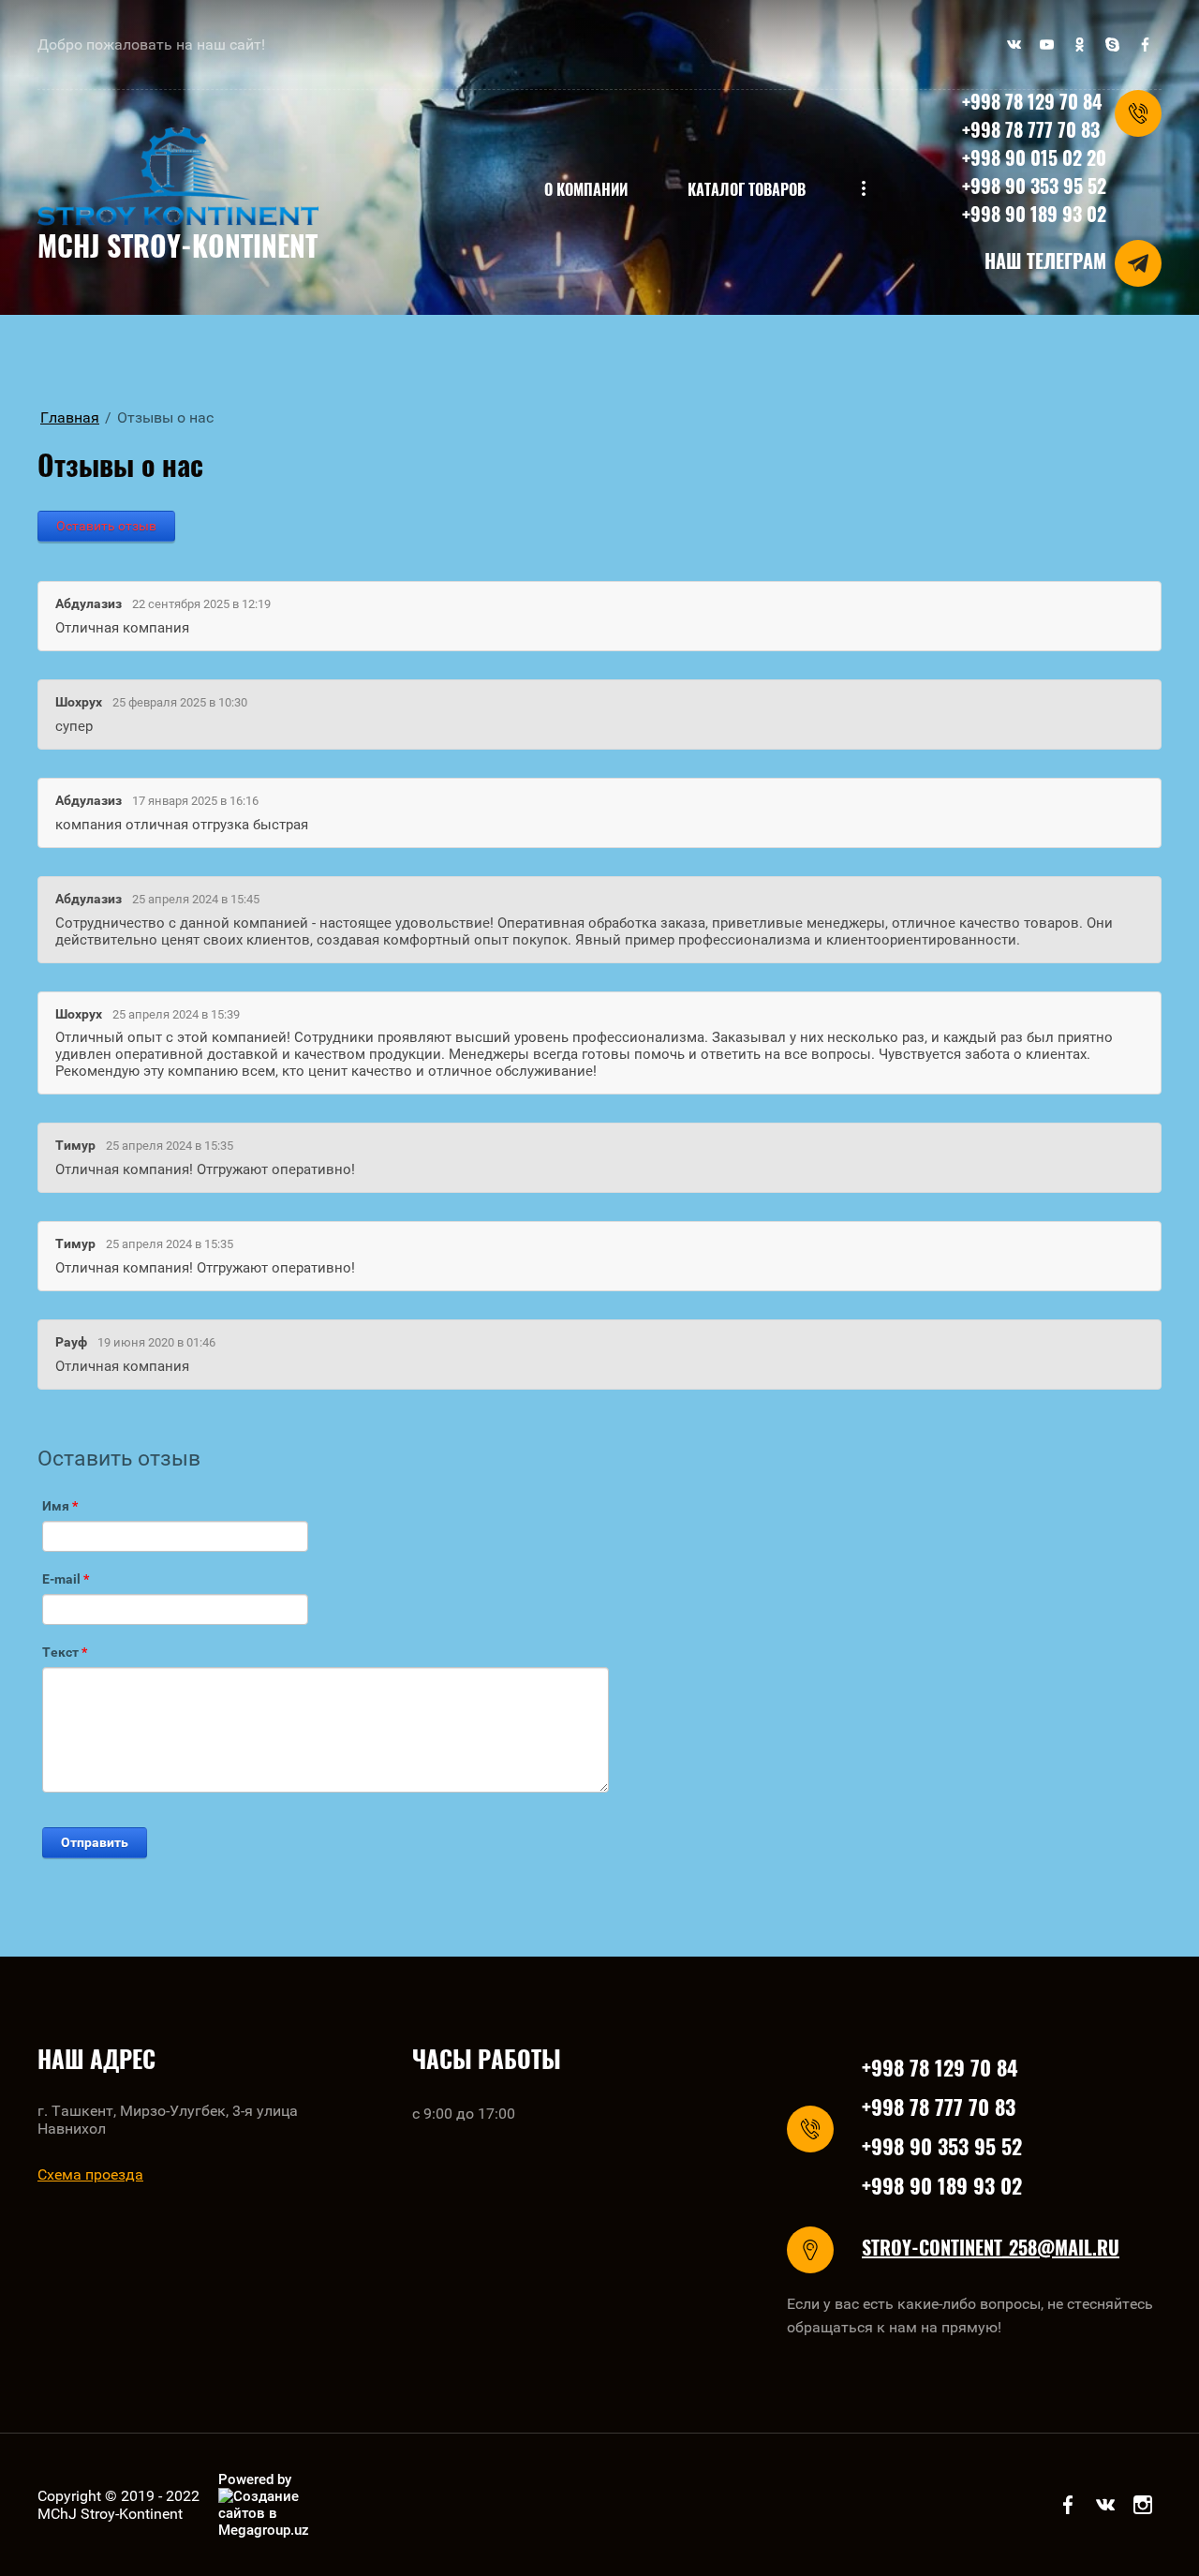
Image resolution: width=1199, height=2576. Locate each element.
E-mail (66, 1579)
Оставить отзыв (106, 526)
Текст (65, 1652)
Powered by (255, 2479)
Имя (60, 1506)
